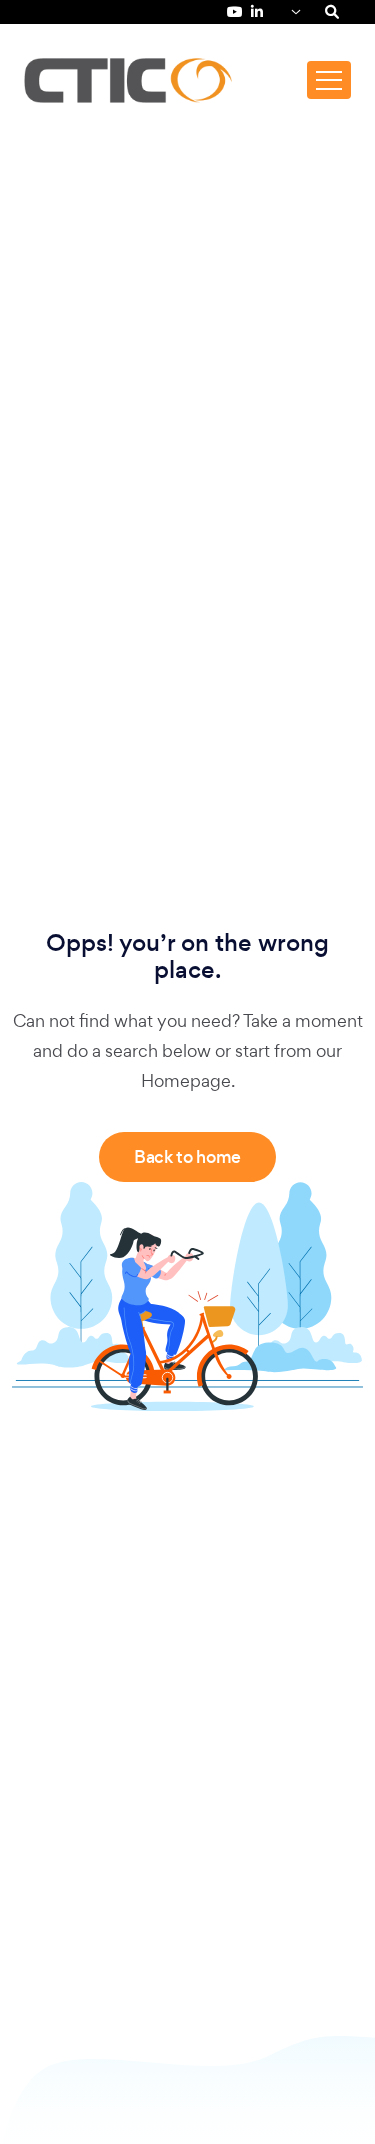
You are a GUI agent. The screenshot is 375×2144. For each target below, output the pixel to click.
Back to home (187, 1157)
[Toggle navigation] (329, 80)
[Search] (332, 12)
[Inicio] (128, 80)
